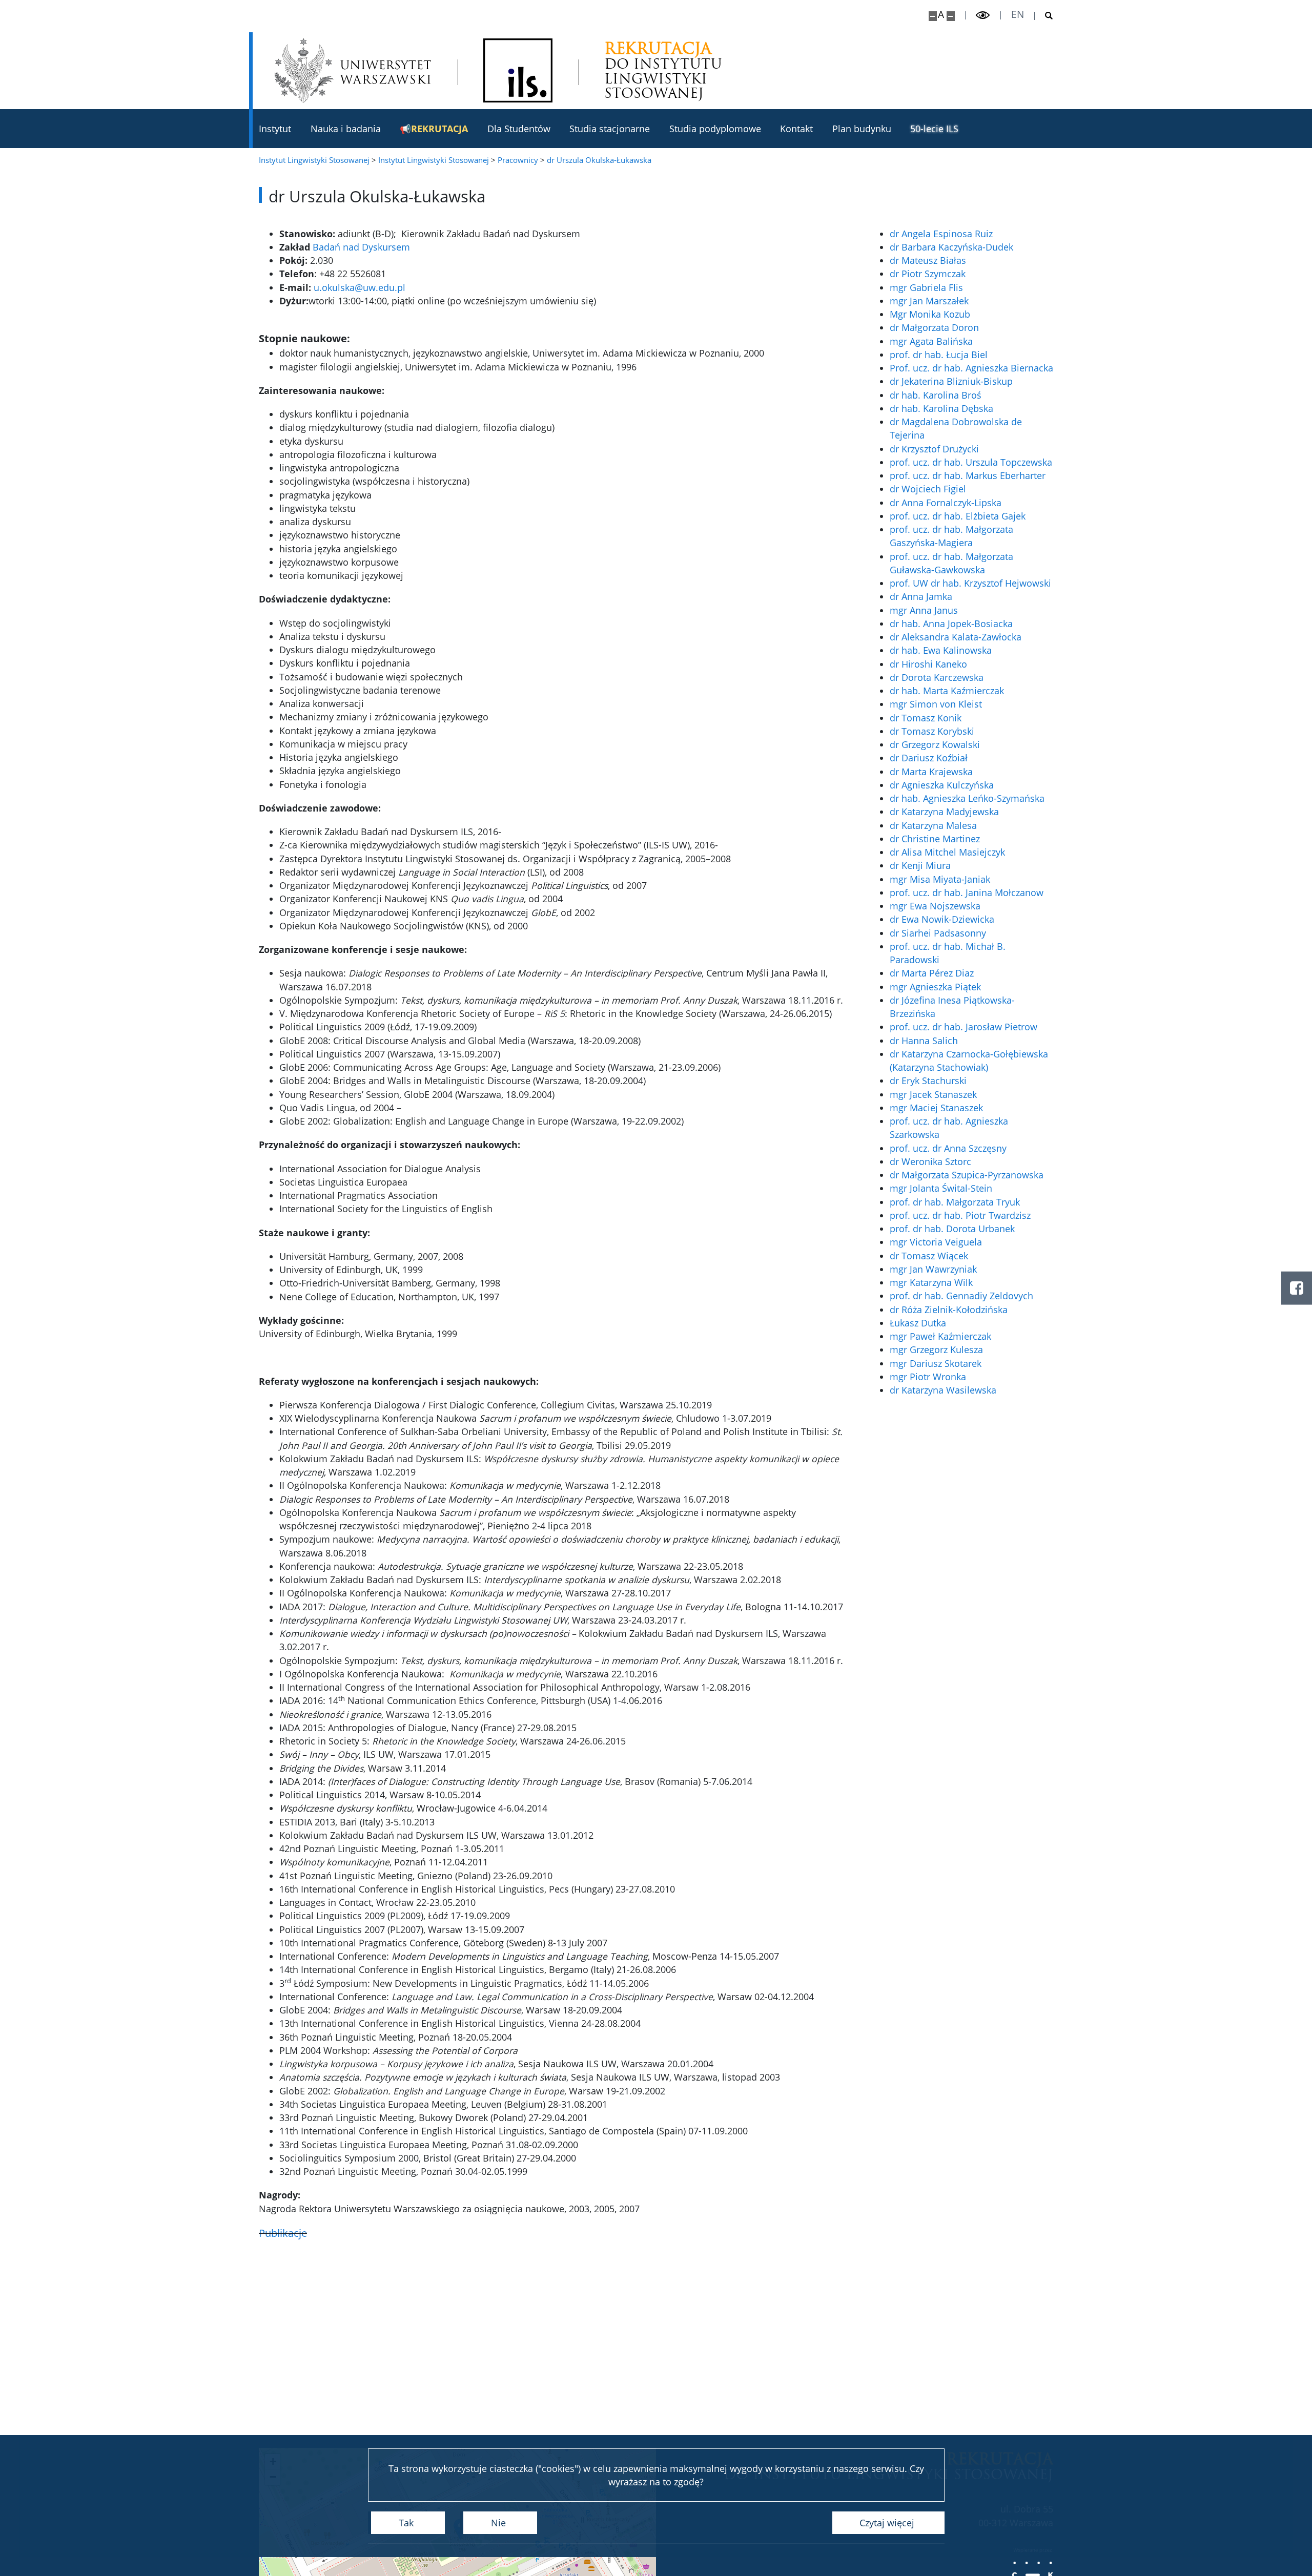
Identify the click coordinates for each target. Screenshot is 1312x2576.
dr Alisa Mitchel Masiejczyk (947, 852)
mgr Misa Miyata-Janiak (940, 879)
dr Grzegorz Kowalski (935, 744)
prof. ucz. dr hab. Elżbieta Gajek (958, 516)
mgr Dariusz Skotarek (936, 1363)
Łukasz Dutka (918, 1323)
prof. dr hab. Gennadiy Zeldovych (961, 1296)
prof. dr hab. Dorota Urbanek (952, 1229)
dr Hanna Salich (924, 1041)
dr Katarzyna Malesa (933, 825)
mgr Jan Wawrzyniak (933, 1269)
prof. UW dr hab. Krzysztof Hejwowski (970, 583)
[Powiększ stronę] (933, 16)
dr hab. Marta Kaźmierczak (947, 691)
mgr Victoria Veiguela (936, 1242)
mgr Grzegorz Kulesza (936, 1349)
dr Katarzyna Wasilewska (943, 1390)
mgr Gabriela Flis (926, 287)
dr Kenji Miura (920, 865)
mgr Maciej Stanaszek (936, 1108)
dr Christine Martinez (935, 839)
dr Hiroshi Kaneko (928, 664)
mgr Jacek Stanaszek (933, 1094)
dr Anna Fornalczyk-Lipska (946, 503)
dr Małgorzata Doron (934, 327)
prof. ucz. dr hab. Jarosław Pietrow (963, 1027)
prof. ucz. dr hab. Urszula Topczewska (971, 462)
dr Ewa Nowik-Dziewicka (942, 919)
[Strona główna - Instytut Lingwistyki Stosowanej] (518, 70)
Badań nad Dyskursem (361, 247)
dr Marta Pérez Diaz (932, 973)
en (1018, 15)
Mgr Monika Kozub (930, 314)
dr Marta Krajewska (931, 772)
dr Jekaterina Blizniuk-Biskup (951, 381)
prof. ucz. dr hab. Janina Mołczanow (967, 892)
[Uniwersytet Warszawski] (353, 70)
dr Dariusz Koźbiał (929, 758)
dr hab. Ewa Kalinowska (941, 650)
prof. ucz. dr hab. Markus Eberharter (968, 475)
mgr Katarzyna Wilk (931, 1282)
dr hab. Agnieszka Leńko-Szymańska (967, 798)
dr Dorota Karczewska (937, 677)
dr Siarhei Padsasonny (938, 933)
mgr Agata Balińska (931, 341)
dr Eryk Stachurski (928, 1081)
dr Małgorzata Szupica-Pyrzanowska (967, 1175)
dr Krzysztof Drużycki (934, 449)
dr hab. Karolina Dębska (941, 408)
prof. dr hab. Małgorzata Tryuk (955, 1202)
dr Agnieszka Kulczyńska (942, 785)
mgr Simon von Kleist (936, 704)
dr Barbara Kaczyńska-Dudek (951, 247)
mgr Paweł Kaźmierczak (940, 1336)
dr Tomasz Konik (926, 718)
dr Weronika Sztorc (930, 1161)
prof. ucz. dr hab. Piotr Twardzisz (960, 1215)
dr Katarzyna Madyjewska (944, 812)
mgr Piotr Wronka (928, 1377)
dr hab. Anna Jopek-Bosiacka (951, 624)
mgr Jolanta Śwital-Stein (941, 1188)
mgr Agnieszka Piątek (935, 987)
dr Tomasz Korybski (932, 731)
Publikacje (283, 2233)
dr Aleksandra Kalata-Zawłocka (956, 637)
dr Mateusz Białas (928, 260)
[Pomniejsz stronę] (951, 16)
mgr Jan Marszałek (929, 301)
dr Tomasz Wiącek (929, 1256)
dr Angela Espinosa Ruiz (941, 234)
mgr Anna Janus (924, 610)
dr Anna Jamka (921, 596)
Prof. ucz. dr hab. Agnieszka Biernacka (971, 368)
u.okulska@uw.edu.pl (360, 287)
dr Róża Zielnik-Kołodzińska (949, 1310)
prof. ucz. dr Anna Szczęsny (948, 1148)
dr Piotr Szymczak (928, 274)
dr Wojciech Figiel (928, 489)
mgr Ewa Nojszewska (935, 906)
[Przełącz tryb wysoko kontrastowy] (983, 15)
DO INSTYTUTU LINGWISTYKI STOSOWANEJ (663, 71)
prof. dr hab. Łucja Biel (939, 355)
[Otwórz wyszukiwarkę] (1044, 16)
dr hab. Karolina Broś (936, 395)
